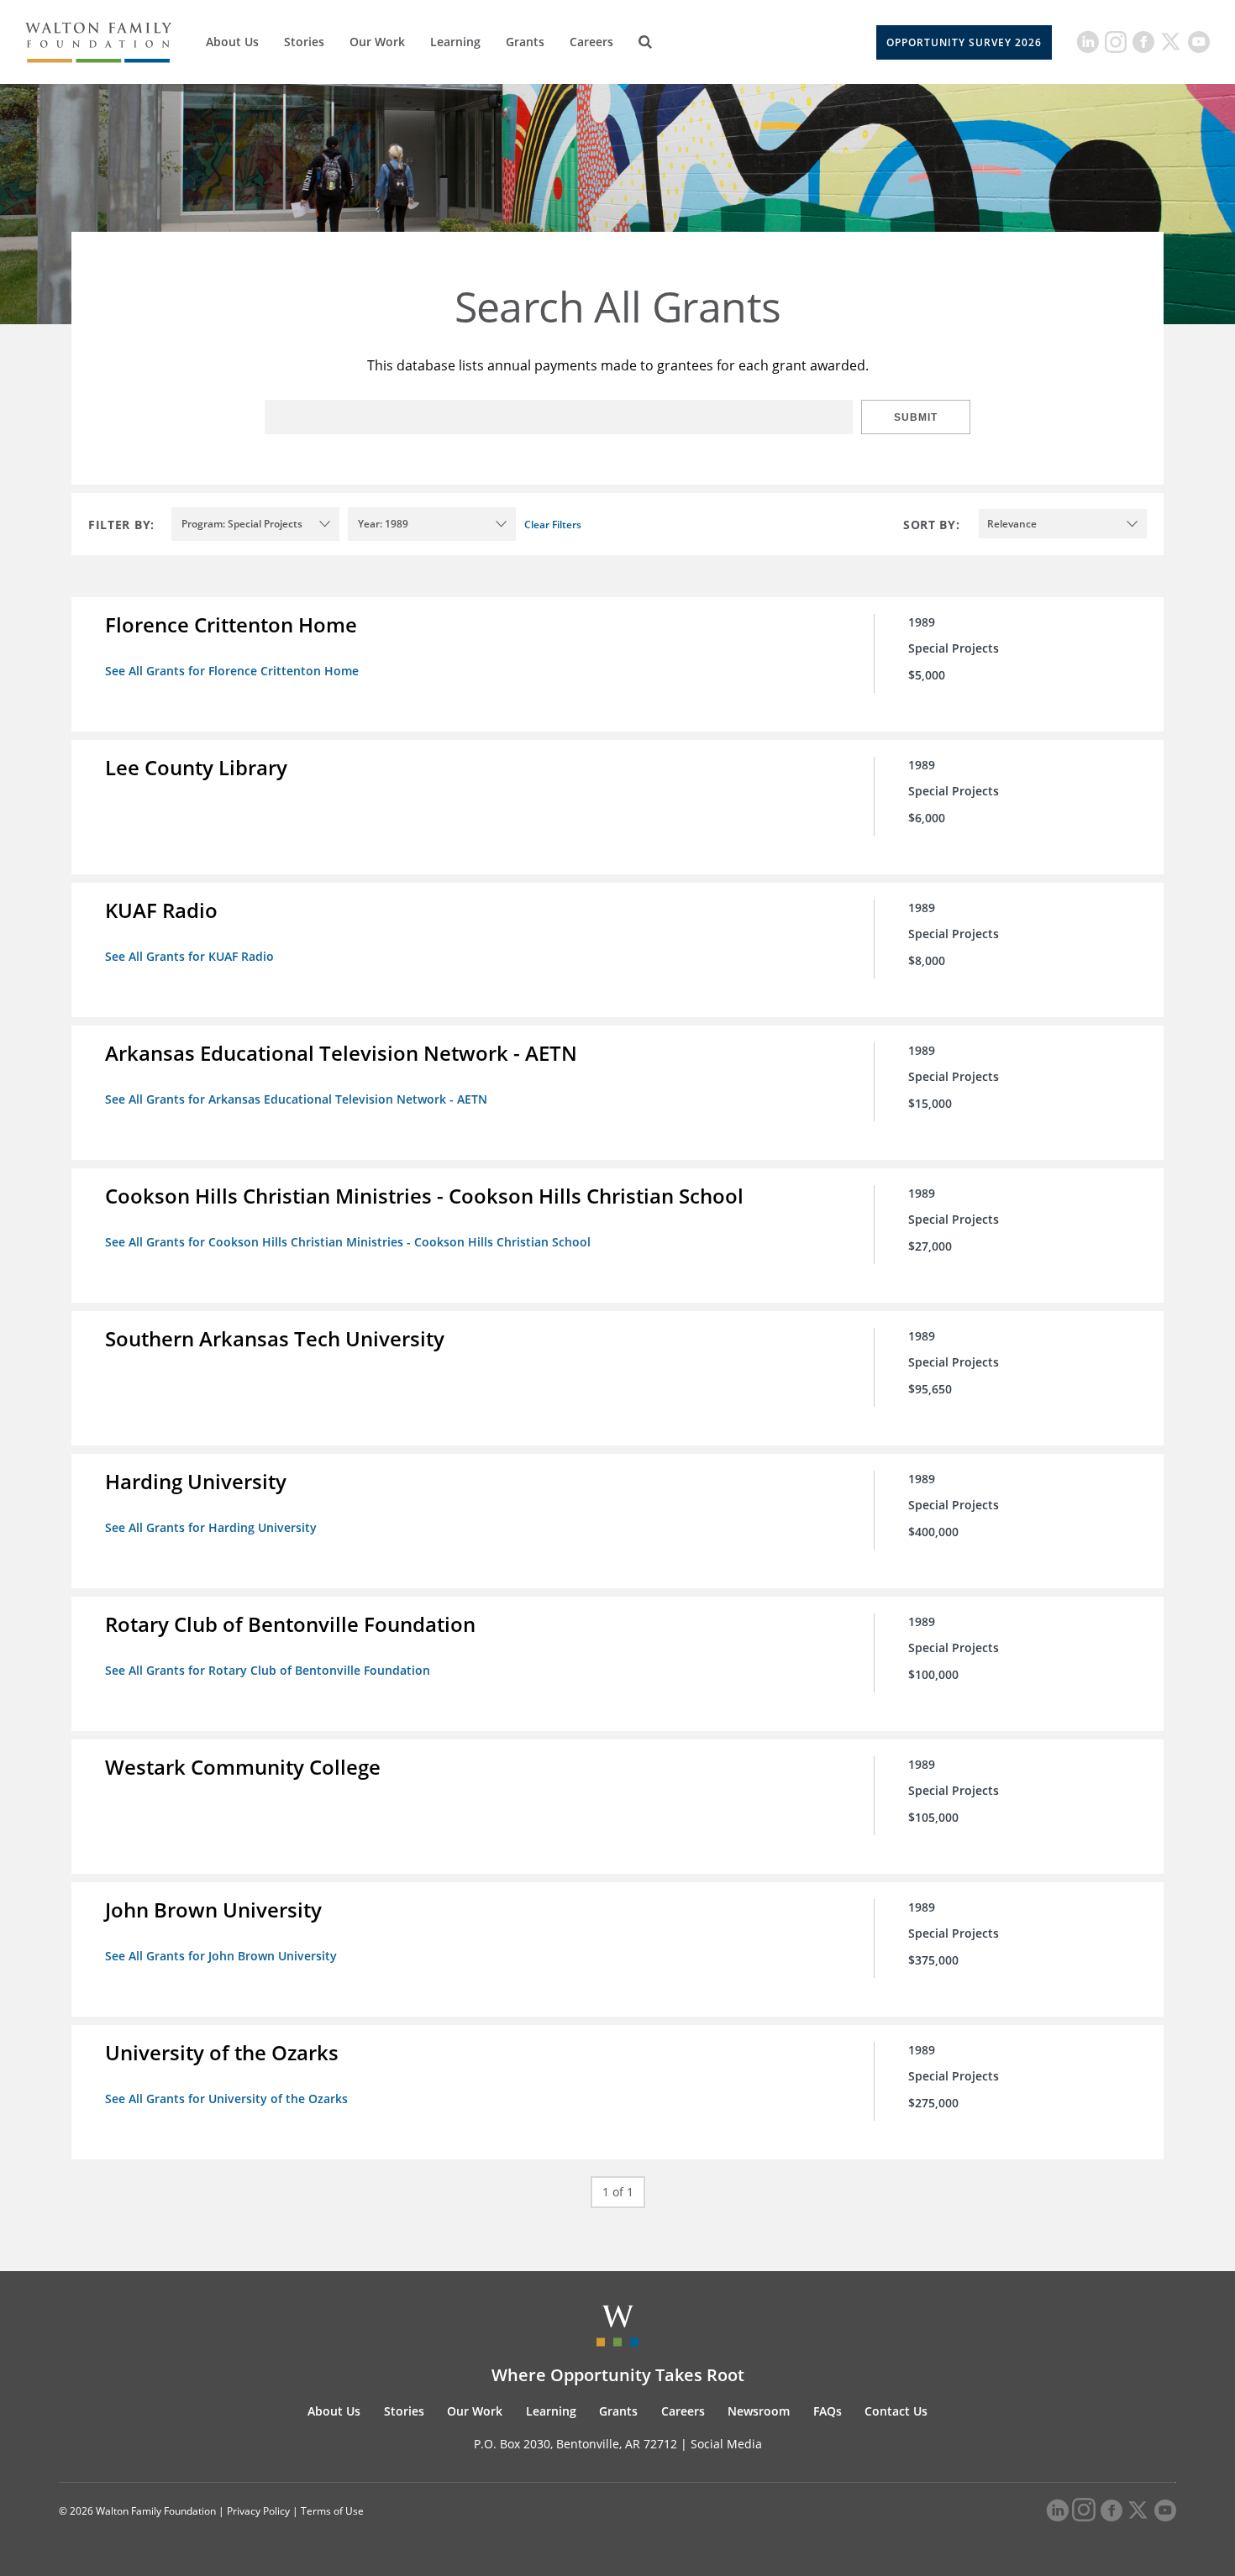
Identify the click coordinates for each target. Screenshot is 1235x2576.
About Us (232, 42)
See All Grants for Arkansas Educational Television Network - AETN (296, 1099)
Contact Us (896, 2411)
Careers (591, 42)
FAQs (828, 2411)
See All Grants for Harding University (211, 1527)
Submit (916, 417)
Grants (525, 42)
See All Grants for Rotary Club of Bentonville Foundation (268, 1670)
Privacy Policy (258, 2511)
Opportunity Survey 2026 (964, 42)
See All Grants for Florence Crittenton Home (232, 671)
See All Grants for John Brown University (221, 1956)
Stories (304, 42)
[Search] (645, 42)
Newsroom (759, 2411)
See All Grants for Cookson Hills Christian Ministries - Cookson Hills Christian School (348, 1242)
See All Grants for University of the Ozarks (226, 2099)
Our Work (377, 42)
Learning (455, 42)
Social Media (726, 2444)
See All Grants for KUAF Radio (189, 956)
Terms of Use (332, 2511)
